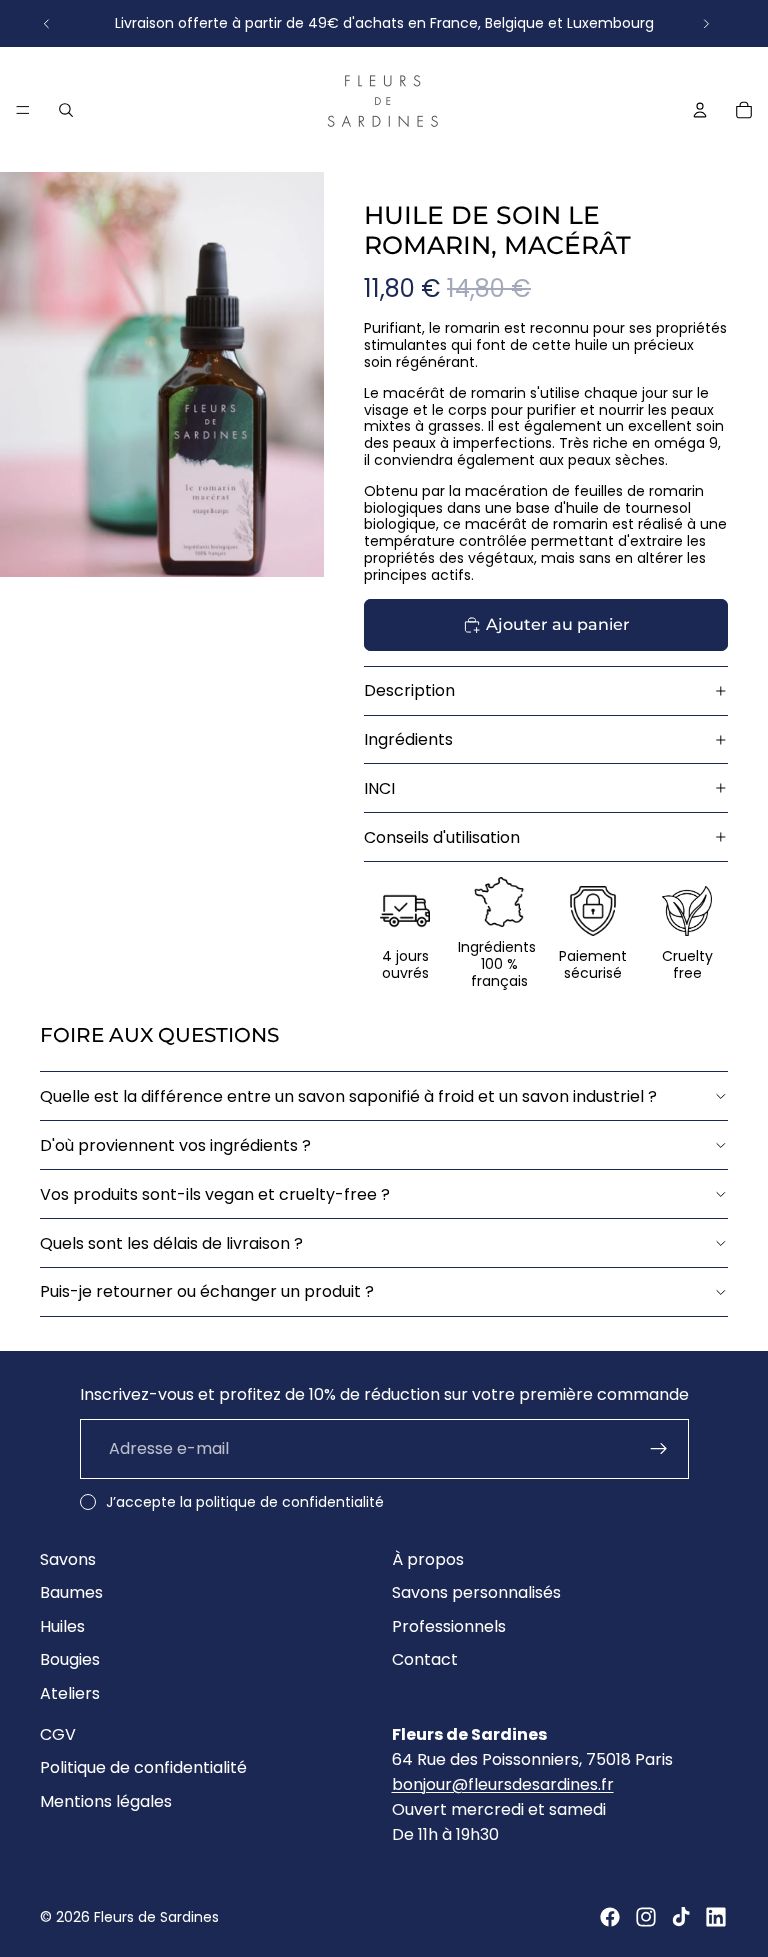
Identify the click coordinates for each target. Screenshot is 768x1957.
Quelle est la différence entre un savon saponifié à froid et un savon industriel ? (348, 1096)
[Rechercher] (66, 109)
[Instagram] (646, 1917)
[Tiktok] (681, 1917)
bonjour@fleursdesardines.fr (503, 1784)
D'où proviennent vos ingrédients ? (175, 1145)
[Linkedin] (716, 1917)
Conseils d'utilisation (442, 837)
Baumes (71, 1592)
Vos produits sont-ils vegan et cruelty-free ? (215, 1194)
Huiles (62, 1626)
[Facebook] (610, 1917)
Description (409, 690)
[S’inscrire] (659, 1449)
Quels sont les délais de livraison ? (171, 1243)
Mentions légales (106, 1801)
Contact (425, 1660)
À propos (428, 1559)
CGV (58, 1734)
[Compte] (700, 109)
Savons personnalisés (476, 1592)
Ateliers (70, 1693)
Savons (68, 1559)
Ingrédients (408, 739)
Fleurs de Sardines (156, 1917)
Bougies (70, 1660)
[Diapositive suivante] (706, 23)
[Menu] (23, 110)
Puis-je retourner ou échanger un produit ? (207, 1291)
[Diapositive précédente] (47, 23)
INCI (379, 788)
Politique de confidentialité (143, 1767)
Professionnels (449, 1626)
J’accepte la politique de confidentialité (245, 1502)
